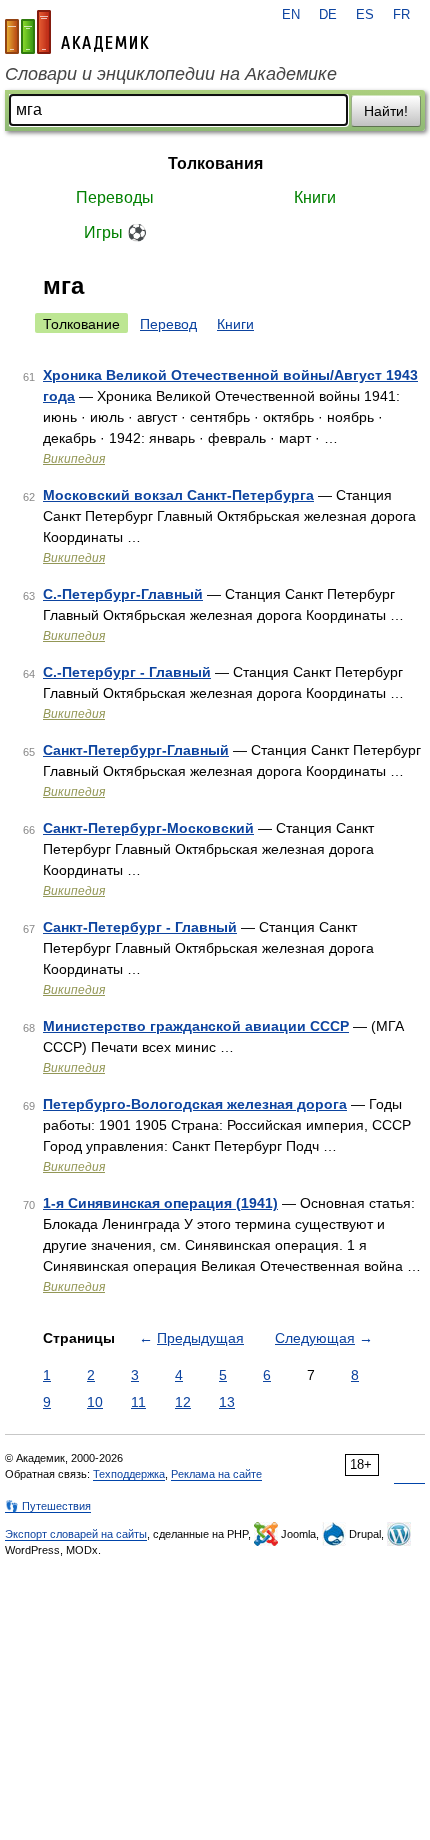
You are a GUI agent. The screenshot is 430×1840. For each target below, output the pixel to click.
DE (328, 15)
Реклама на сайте (216, 1474)
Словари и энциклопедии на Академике (171, 74)
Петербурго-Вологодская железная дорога (195, 1104)
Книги (315, 197)
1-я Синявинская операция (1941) (160, 1203)
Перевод (168, 324)
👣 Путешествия (48, 1506)
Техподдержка (129, 1474)
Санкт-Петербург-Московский (148, 828)
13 (227, 1402)
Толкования (215, 163)
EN (291, 15)
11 (138, 1402)
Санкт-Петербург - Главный (140, 927)
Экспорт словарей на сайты (76, 1534)
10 (95, 1402)
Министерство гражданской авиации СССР (196, 1026)
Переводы (115, 197)
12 (183, 1402)
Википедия (74, 459)
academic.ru (77, 32)
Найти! (386, 111)
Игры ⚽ (115, 232)
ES (365, 15)
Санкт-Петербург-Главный (136, 750)
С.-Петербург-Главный (123, 594)
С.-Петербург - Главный (127, 672)
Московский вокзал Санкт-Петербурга (178, 495)
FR (401, 15)
